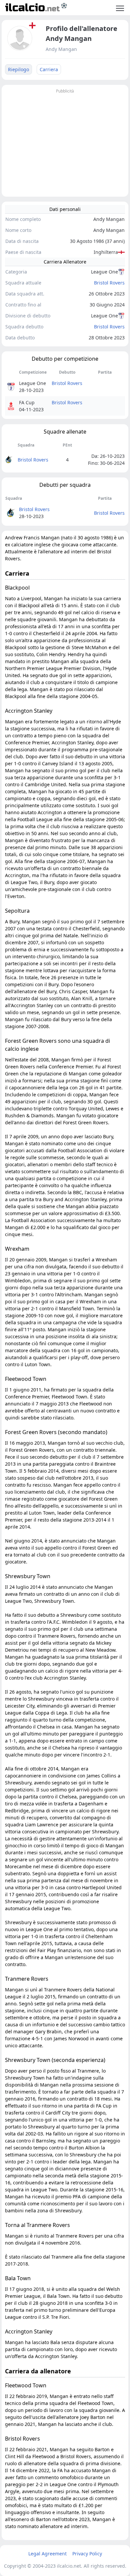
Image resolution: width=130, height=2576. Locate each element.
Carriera (49, 69)
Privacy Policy (87, 2554)
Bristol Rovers (109, 283)
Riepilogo (18, 69)
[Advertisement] (65, 142)
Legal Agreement (47, 2554)
